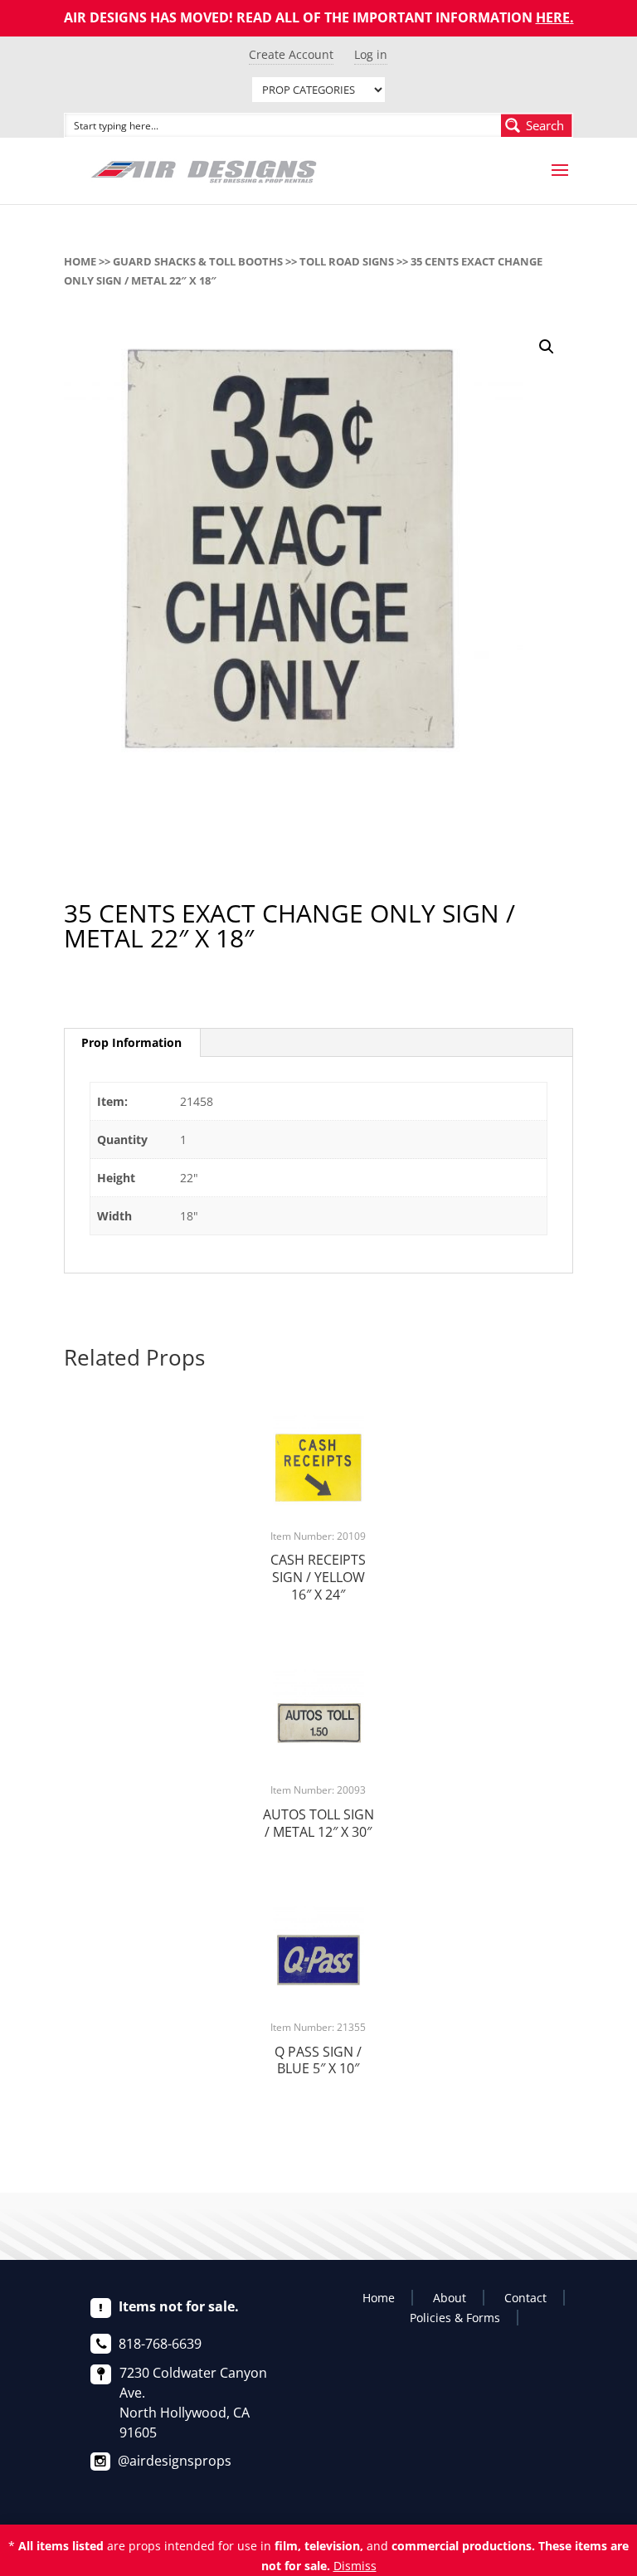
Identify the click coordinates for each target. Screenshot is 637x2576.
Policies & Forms (455, 2318)
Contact (525, 2298)
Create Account (291, 54)
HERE (553, 17)
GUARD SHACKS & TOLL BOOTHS (198, 261)
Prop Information (131, 1042)
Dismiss (355, 2566)
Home (80, 261)
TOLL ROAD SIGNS (347, 261)
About (450, 2298)
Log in (371, 54)
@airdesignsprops (175, 2461)
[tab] (132, 1043)
